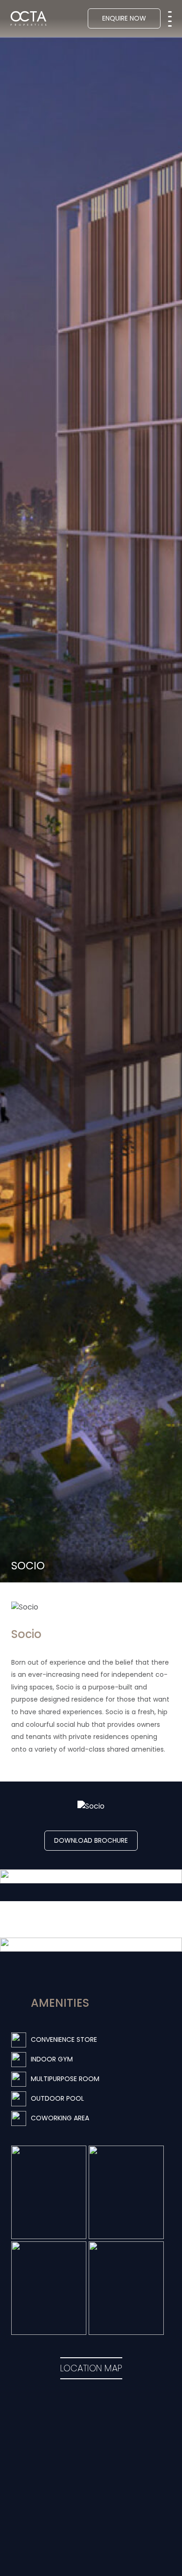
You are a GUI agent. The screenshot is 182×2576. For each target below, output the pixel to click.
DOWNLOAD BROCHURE (91, 1840)
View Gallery (91, 1919)
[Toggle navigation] (170, 16)
